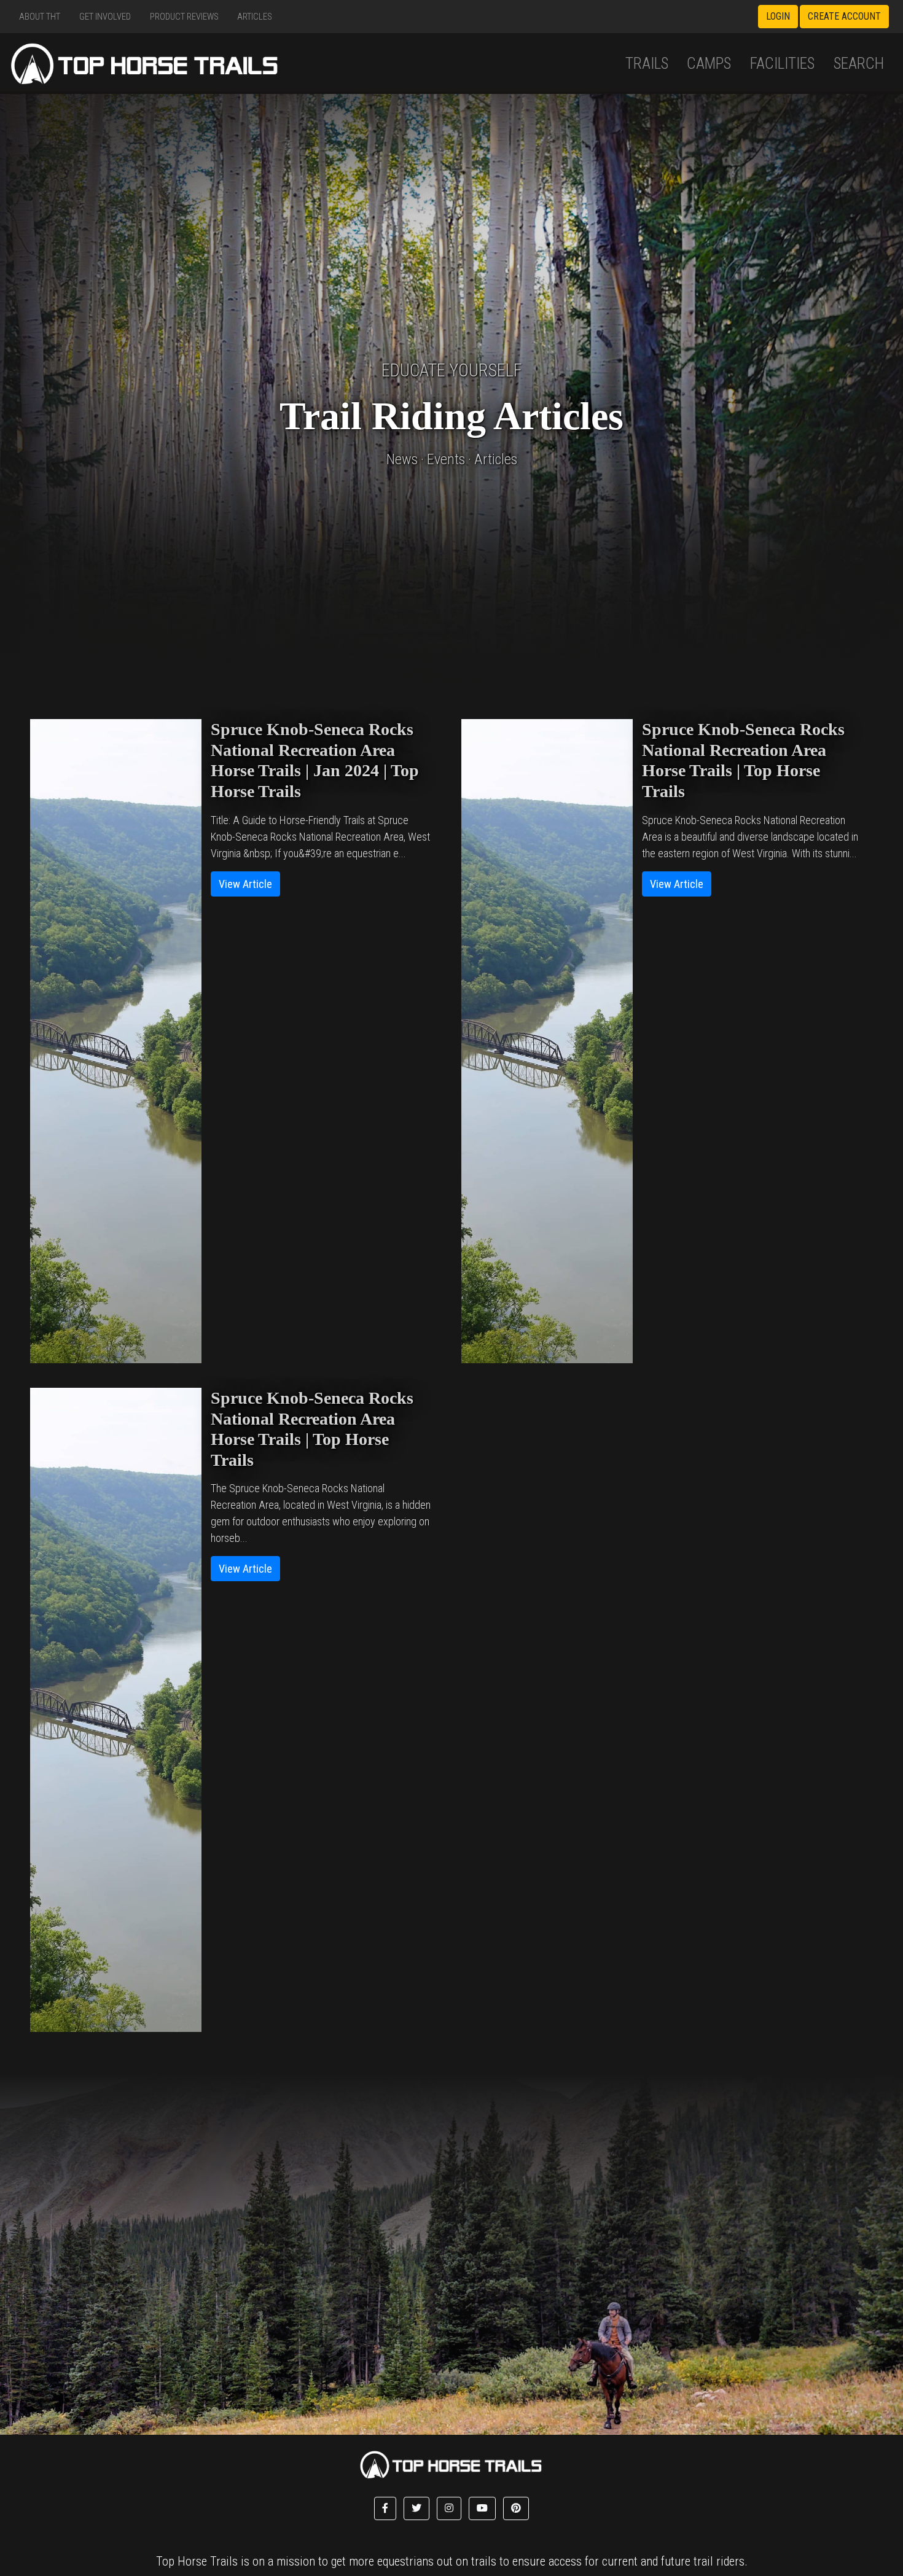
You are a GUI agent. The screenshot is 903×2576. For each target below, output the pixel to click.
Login (778, 16)
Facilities (782, 64)
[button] (385, 2508)
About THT (40, 17)
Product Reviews (184, 17)
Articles (255, 17)
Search (859, 64)
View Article (245, 884)
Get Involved (105, 17)
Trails (647, 64)
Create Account (844, 16)
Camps (709, 64)
